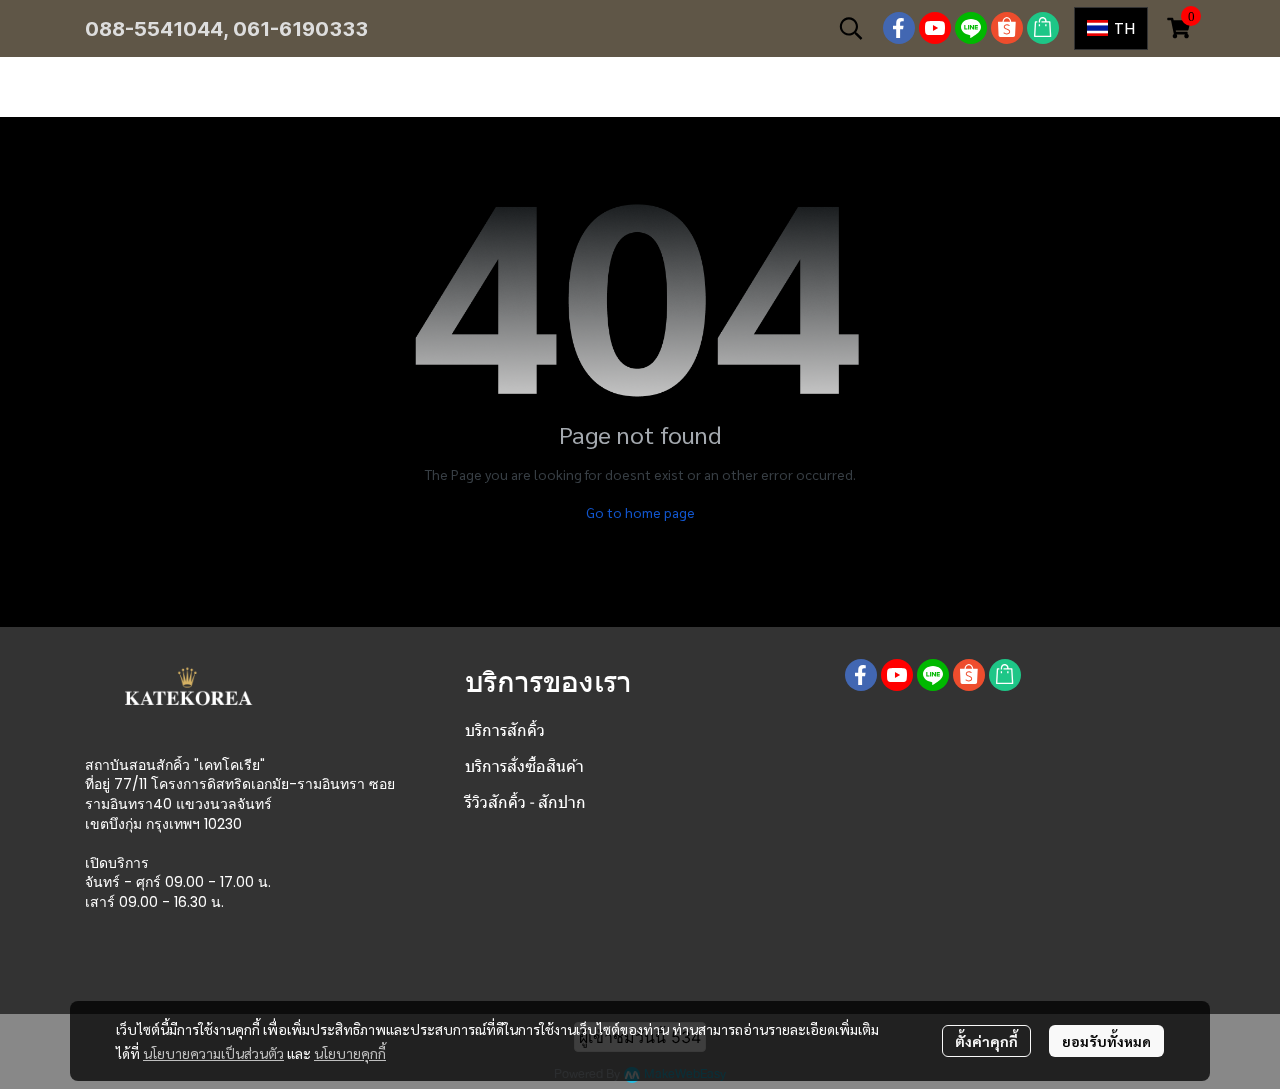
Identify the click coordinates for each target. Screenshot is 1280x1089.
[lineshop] (1043, 28)
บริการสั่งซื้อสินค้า (524, 766)
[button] (851, 28)
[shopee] (1007, 28)
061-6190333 (300, 29)
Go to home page (640, 512)
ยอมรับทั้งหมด (1106, 1041)
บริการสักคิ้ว (505, 730)
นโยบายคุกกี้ (350, 1053)
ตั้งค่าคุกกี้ (986, 1041)
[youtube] (935, 28)
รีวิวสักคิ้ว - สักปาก (525, 802)
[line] (971, 28)
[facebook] (899, 28)
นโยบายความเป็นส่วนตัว (213, 1053)
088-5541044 (154, 29)
